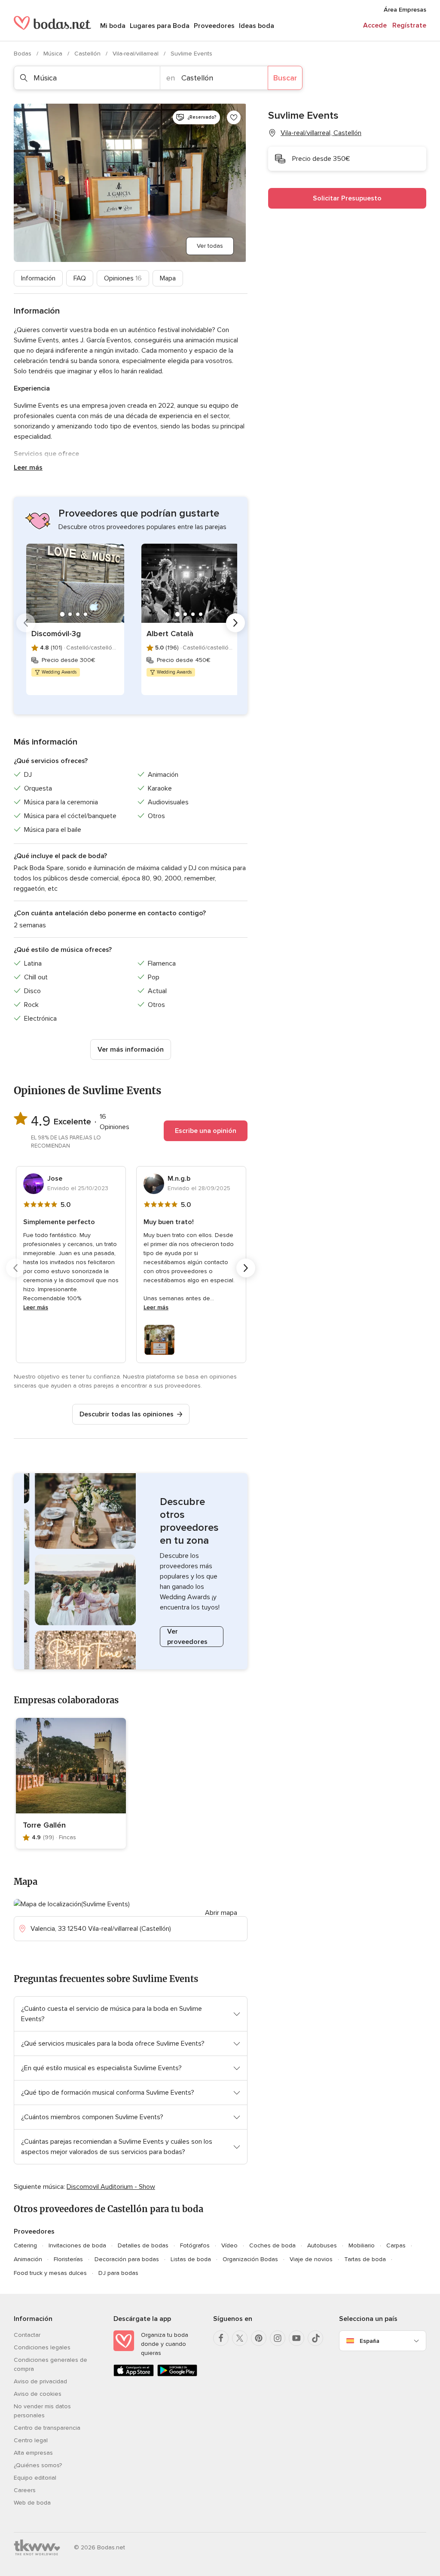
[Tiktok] (315, 2338)
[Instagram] (278, 2338)
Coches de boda (272, 2245)
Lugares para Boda (160, 26)
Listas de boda (191, 2259)
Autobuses (322, 2245)
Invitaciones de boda (77, 2245)
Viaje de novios (311, 2259)
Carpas (396, 2245)
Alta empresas (33, 2453)
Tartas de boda (365, 2259)
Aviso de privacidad (40, 2381)
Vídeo (229, 2245)
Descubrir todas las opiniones (127, 1414)
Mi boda (113, 26)
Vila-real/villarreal (136, 54)
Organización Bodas (250, 2259)
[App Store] (134, 2374)
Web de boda (32, 2503)
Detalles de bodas (143, 2245)
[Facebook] (221, 2338)
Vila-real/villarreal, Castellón (321, 133)
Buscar (285, 78)
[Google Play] (177, 2374)
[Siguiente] (235, 623)
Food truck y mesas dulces (50, 2273)
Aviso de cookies (38, 2394)
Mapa (168, 278)
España (370, 2341)
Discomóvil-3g (56, 634)
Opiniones (123, 278)
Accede (375, 25)
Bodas (23, 54)
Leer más (28, 468)
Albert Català (170, 634)
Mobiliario (362, 2245)
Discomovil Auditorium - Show (111, 2187)
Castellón (88, 54)
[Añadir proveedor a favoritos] (234, 117)
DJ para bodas (118, 2273)
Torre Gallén (44, 1825)
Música (54, 54)
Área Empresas (405, 10)
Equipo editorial (35, 2478)
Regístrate (409, 25)
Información (38, 278)
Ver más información (131, 1049)
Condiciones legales (42, 2347)
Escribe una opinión (206, 1131)
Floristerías (68, 2259)
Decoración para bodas (127, 2259)
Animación (28, 2259)
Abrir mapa (221, 1913)
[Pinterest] (259, 2338)
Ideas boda (257, 26)
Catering (25, 2245)
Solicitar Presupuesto (347, 198)
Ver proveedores (187, 1637)
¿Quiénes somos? (38, 2465)
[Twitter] (240, 2338)
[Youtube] (296, 2338)
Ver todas (210, 246)
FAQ (80, 278)
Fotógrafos (195, 2245)
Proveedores (214, 26)
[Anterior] (26, 623)
